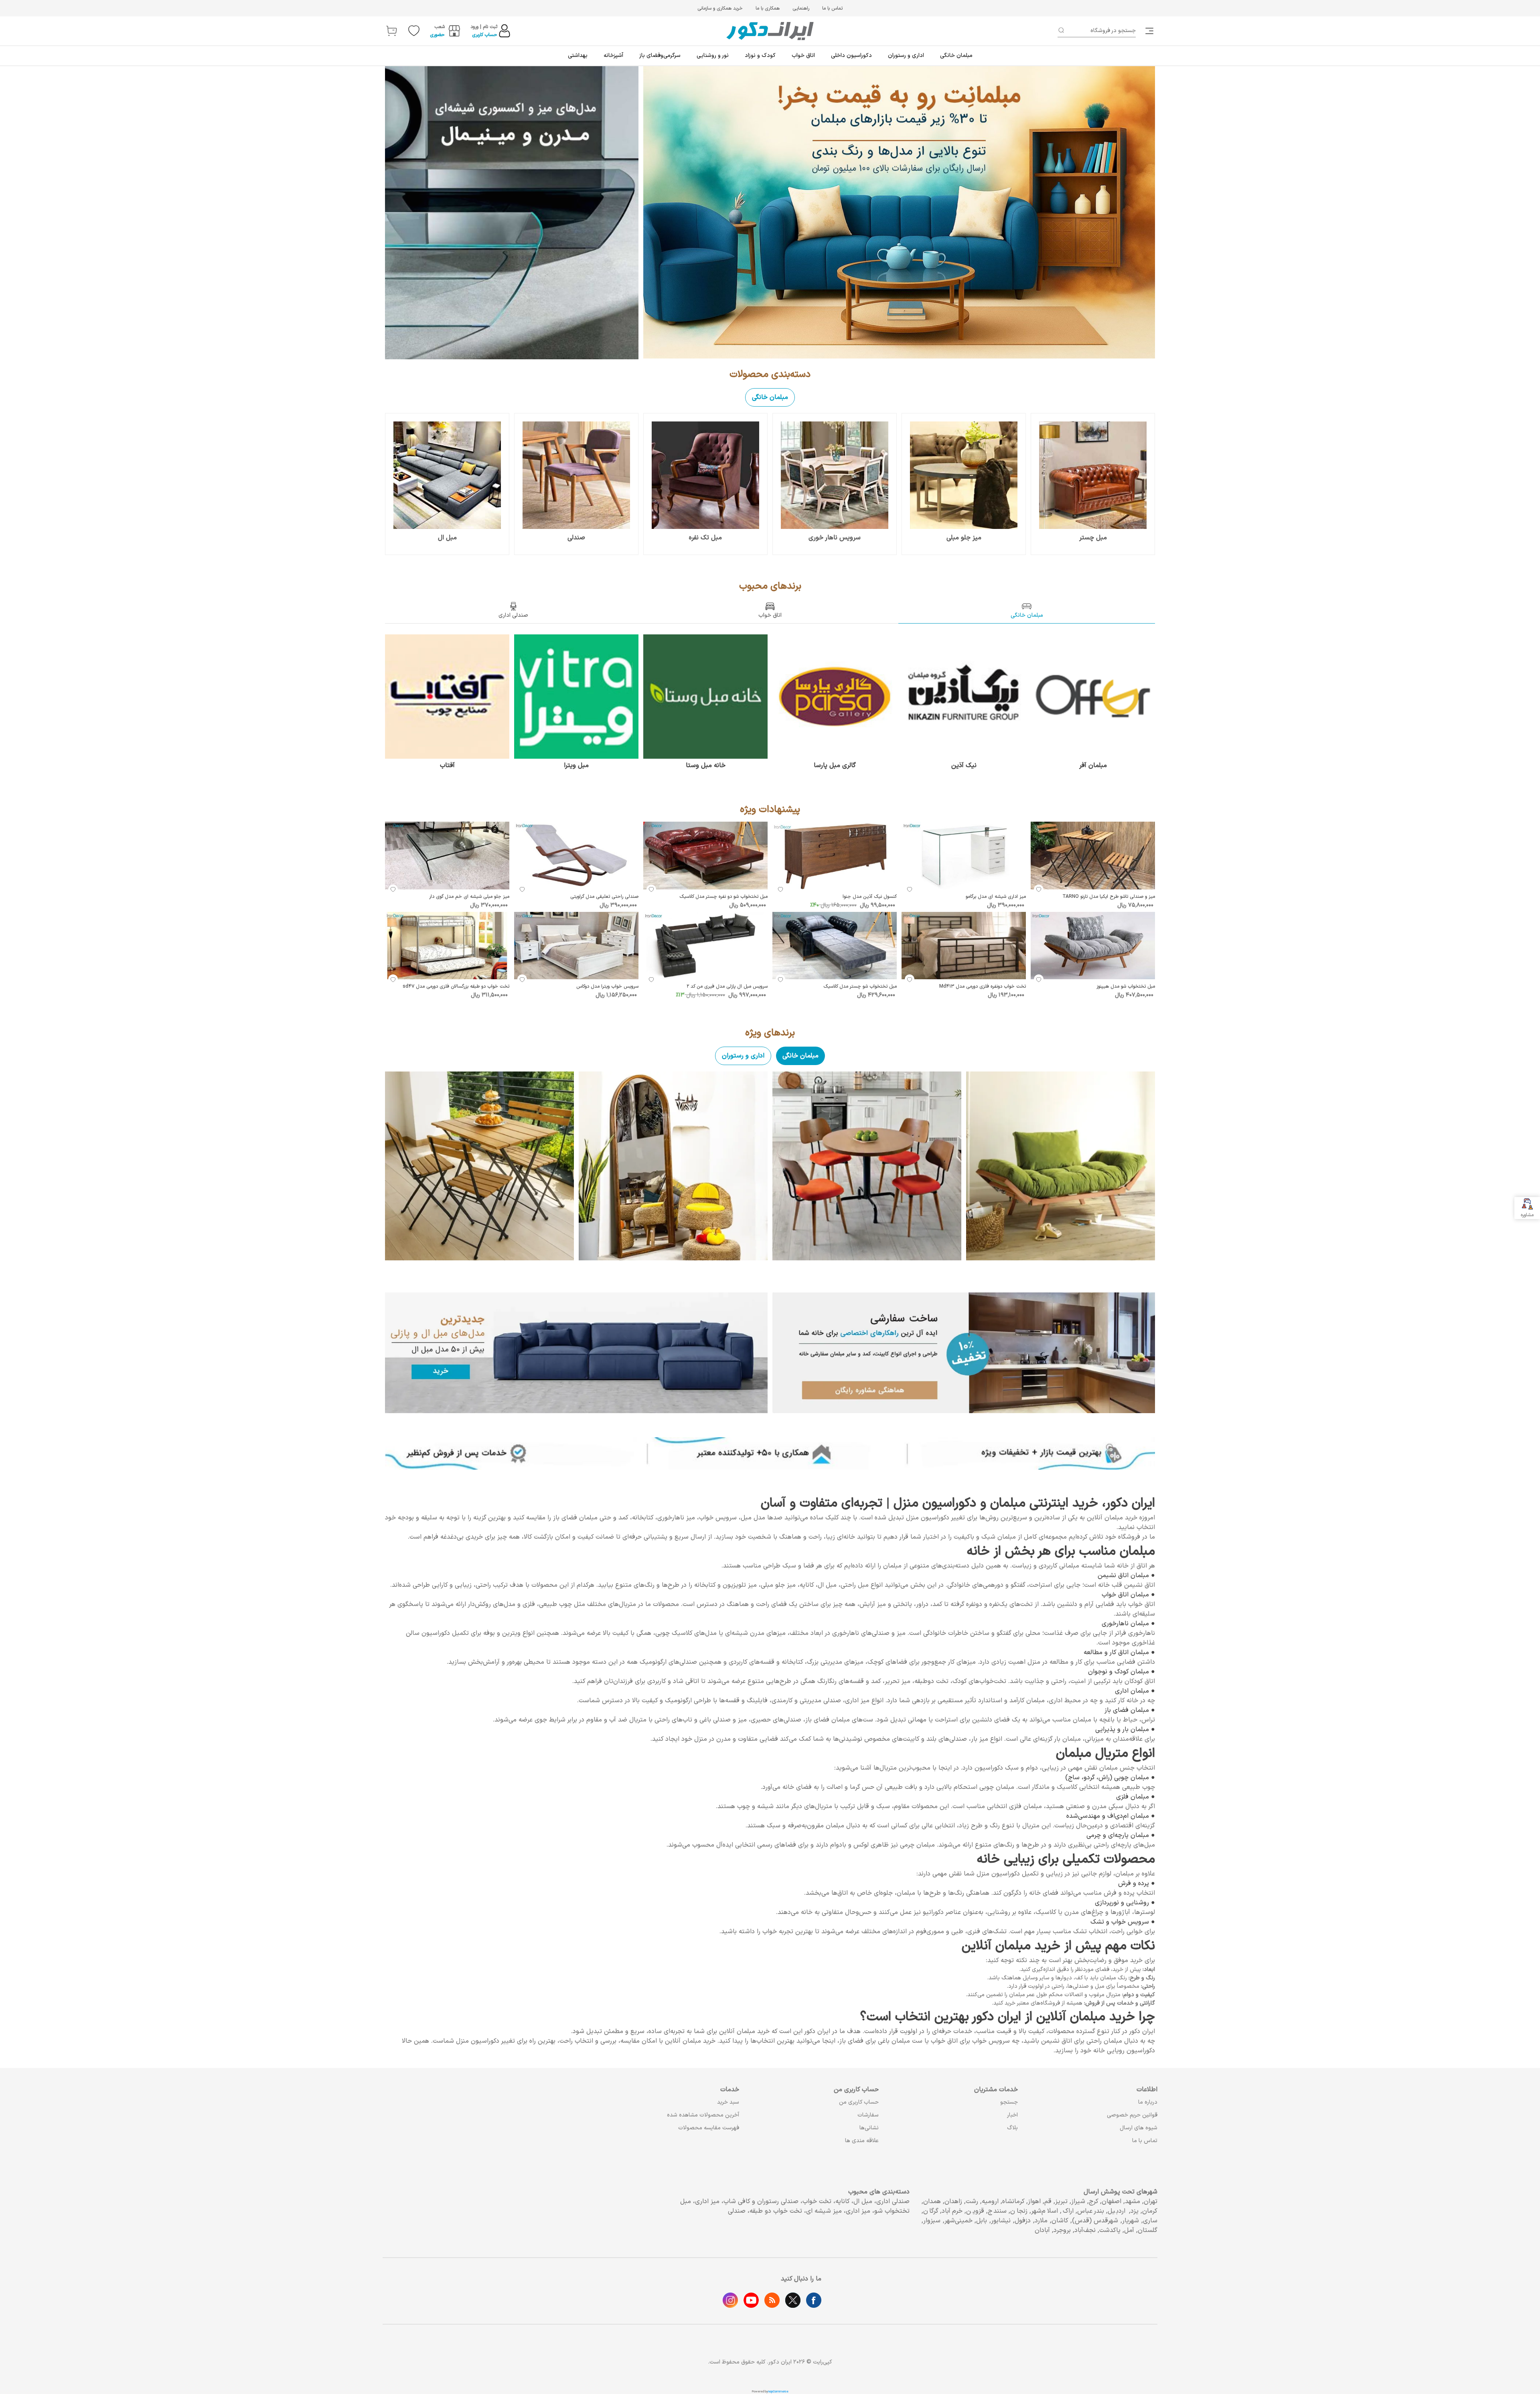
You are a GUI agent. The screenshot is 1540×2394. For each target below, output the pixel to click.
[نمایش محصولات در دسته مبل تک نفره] (705, 475)
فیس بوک (814, 2300)
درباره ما (1148, 2102)
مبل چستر (1093, 538)
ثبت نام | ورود (484, 27)
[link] (1150, 31)
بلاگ (1012, 2128)
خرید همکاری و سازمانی (720, 8)
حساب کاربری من (859, 2102)
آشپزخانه (613, 56)
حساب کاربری (485, 35)
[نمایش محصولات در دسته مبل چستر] (1093, 475)
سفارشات (868, 2115)
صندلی (576, 538)
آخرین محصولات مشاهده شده (703, 2115)
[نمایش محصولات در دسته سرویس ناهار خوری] (835, 475)
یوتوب (751, 2300)
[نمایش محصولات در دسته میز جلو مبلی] (964, 475)
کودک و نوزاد (760, 56)
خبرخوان (772, 2300)
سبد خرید (728, 2102)
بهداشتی (578, 56)
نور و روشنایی (713, 56)
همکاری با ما (768, 8)
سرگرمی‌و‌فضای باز (660, 56)
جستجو (1009, 2102)
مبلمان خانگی (956, 56)
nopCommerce (778, 2392)
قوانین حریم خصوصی (1132, 2115)
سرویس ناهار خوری (835, 538)
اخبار (1012, 2115)
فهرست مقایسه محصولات (709, 2128)
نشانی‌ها (869, 2128)
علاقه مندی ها (862, 2141)
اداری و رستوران (906, 56)
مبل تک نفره (705, 538)
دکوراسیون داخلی (851, 56)
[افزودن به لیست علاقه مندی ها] (1039, 889)
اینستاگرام (730, 2300)
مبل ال (447, 538)
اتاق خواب (803, 56)
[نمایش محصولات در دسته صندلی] (576, 475)
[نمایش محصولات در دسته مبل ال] (447, 475)
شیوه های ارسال (1139, 2128)
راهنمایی (801, 8)
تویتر (793, 2300)
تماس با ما (832, 8)
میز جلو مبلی (964, 538)
